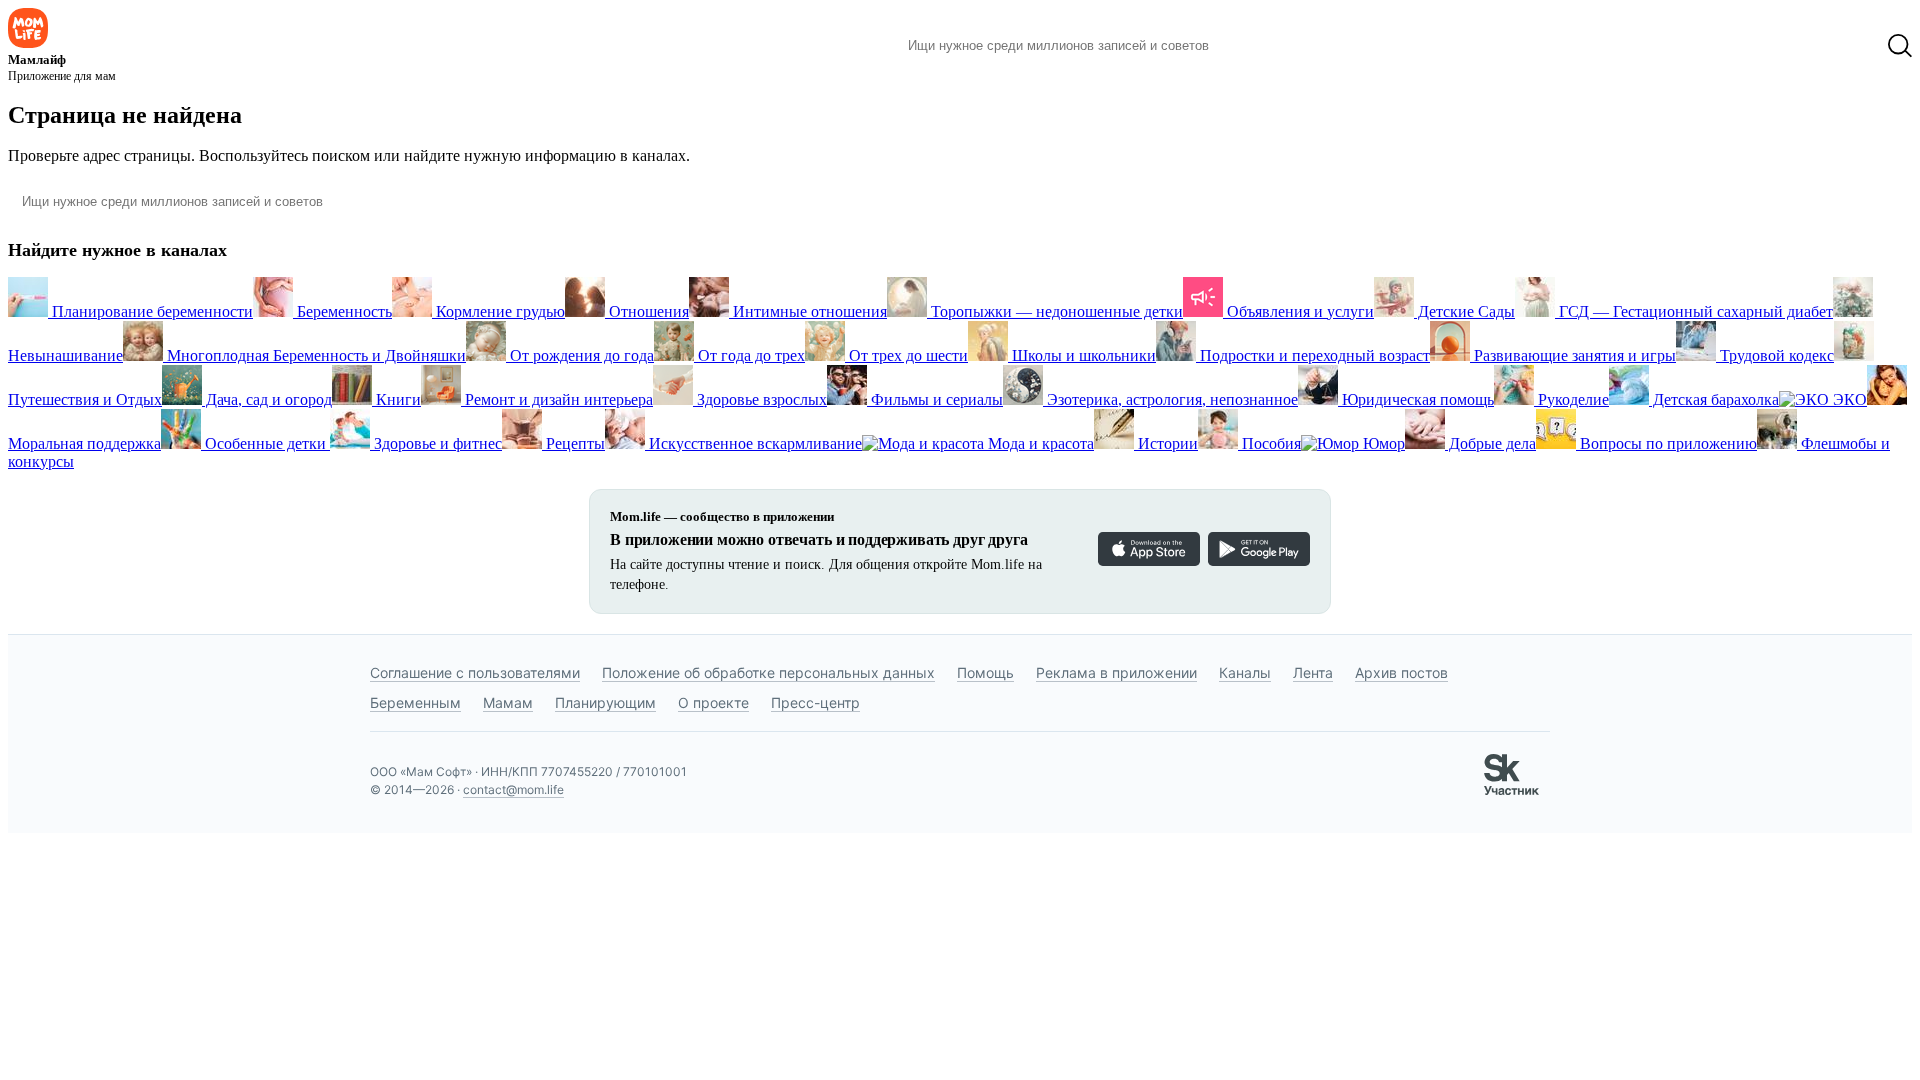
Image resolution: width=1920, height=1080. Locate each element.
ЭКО (1848, 399)
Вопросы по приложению (1666, 443)
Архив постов (1401, 672)
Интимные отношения (808, 311)
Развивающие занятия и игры (1573, 355)
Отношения (647, 311)
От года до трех (749, 355)
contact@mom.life (513, 789)
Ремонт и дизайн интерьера (557, 399)
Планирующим (605, 702)
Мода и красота (1039, 443)
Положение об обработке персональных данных (768, 672)
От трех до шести (906, 355)
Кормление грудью (498, 311)
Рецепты (573, 443)
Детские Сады (1464, 311)
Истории (1166, 443)
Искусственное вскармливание (753, 443)
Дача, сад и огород (267, 399)
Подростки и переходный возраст (1313, 355)
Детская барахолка (1714, 399)
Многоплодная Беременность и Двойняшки (314, 355)
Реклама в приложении (1116, 672)
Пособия (1269, 443)
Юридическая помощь (1416, 399)
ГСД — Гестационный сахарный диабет (1694, 311)
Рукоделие (1571, 399)
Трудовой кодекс (1775, 355)
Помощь (985, 672)
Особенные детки (265, 443)
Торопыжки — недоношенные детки (1055, 311)
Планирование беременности (150, 311)
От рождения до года (580, 355)
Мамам (508, 702)
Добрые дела (1490, 443)
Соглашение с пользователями (475, 672)
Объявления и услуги (1298, 311)
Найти (1254, 46)
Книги (396, 399)
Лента (1313, 672)
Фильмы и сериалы (935, 399)
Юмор (1382, 443)
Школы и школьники (1082, 355)
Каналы (1245, 672)
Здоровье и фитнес (436, 443)
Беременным (415, 702)
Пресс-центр (815, 702)
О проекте (713, 702)
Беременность (342, 311)
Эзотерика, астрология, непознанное (1170, 399)
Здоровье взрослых (760, 399)
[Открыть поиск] (1900, 46)
